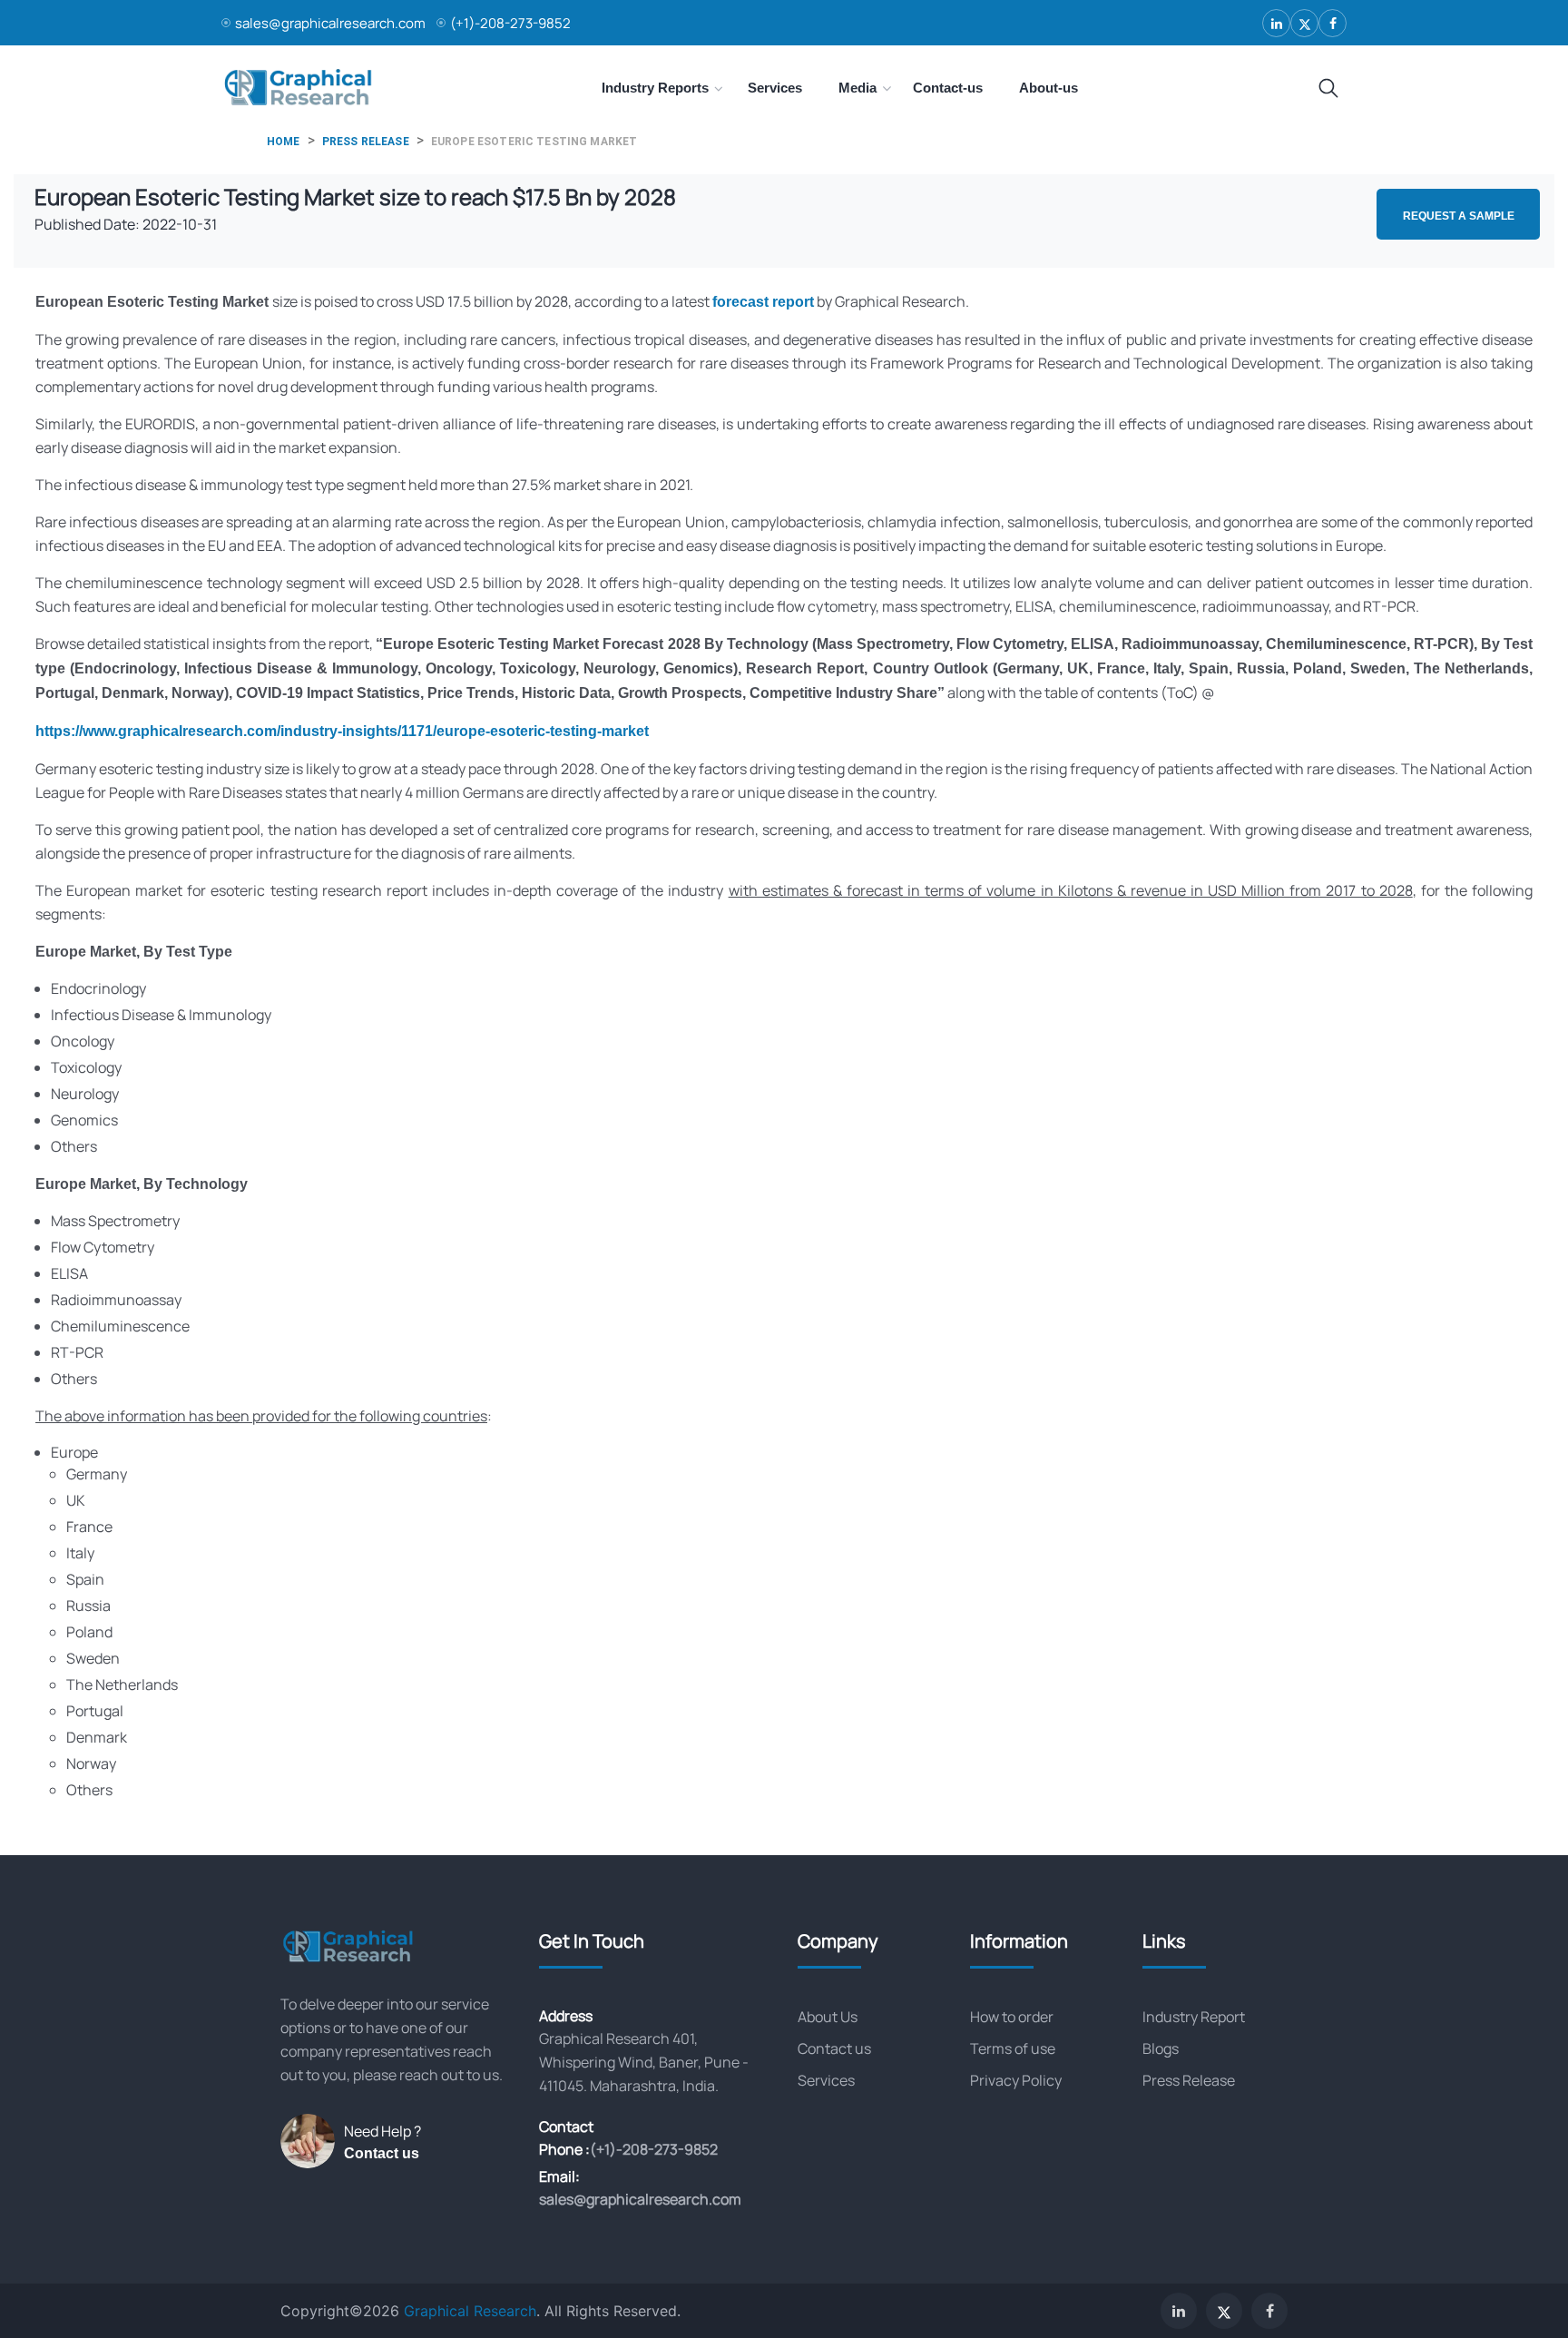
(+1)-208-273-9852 (510, 23)
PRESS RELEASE (366, 142)
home (284, 142)
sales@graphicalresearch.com (330, 23)
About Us (828, 2017)
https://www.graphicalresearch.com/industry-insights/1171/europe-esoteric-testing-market (342, 731)
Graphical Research (470, 2311)
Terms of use (1013, 2048)
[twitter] (1304, 23)
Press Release (1189, 2080)
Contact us (382, 2153)
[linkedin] (1276, 23)
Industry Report (1194, 2017)
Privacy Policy (1016, 2080)
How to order (1012, 2017)
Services (826, 2080)
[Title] (1328, 89)
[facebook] (1333, 23)
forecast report (763, 302)
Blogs (1161, 2048)
